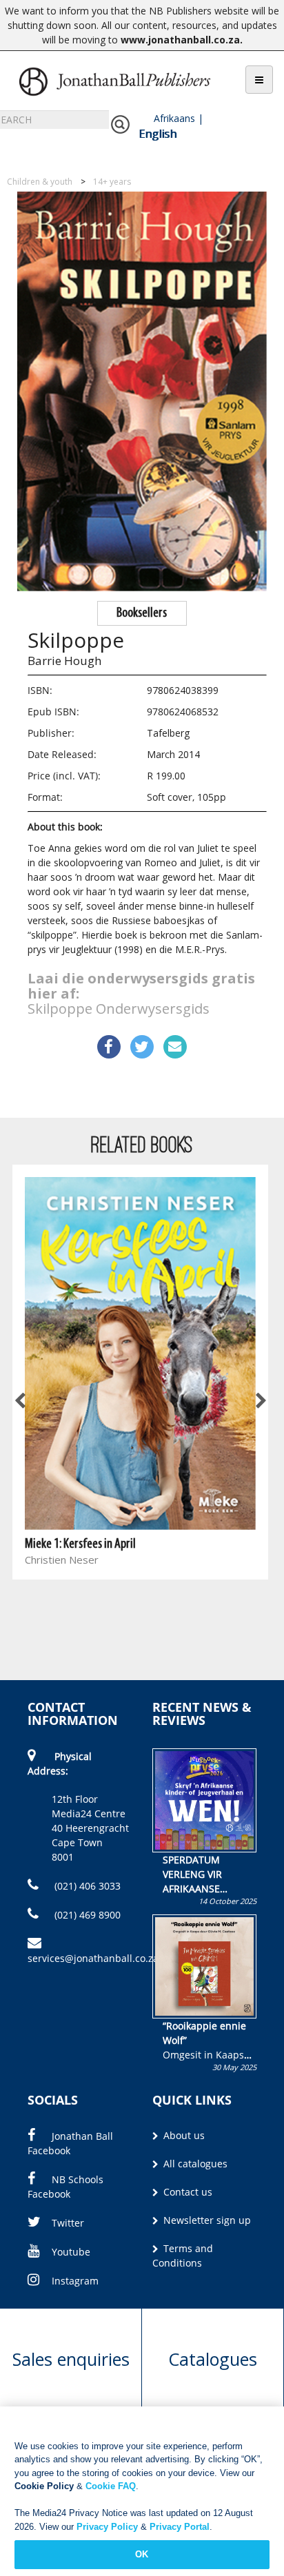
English (158, 134)
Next (260, 1402)
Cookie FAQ (111, 2486)
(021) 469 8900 (86, 1915)
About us (183, 2135)
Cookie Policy (44, 2486)
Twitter (68, 2223)
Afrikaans (174, 118)
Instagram (75, 2281)
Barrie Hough (64, 661)
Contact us (186, 2192)
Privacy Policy (107, 2527)
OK (142, 2554)
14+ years (112, 182)
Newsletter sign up (206, 2220)
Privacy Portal (180, 2527)
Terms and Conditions (183, 2256)
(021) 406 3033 (86, 1886)
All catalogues (194, 2164)
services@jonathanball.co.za (93, 1958)
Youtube (71, 2252)
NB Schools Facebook (65, 2187)
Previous (21, 1402)
